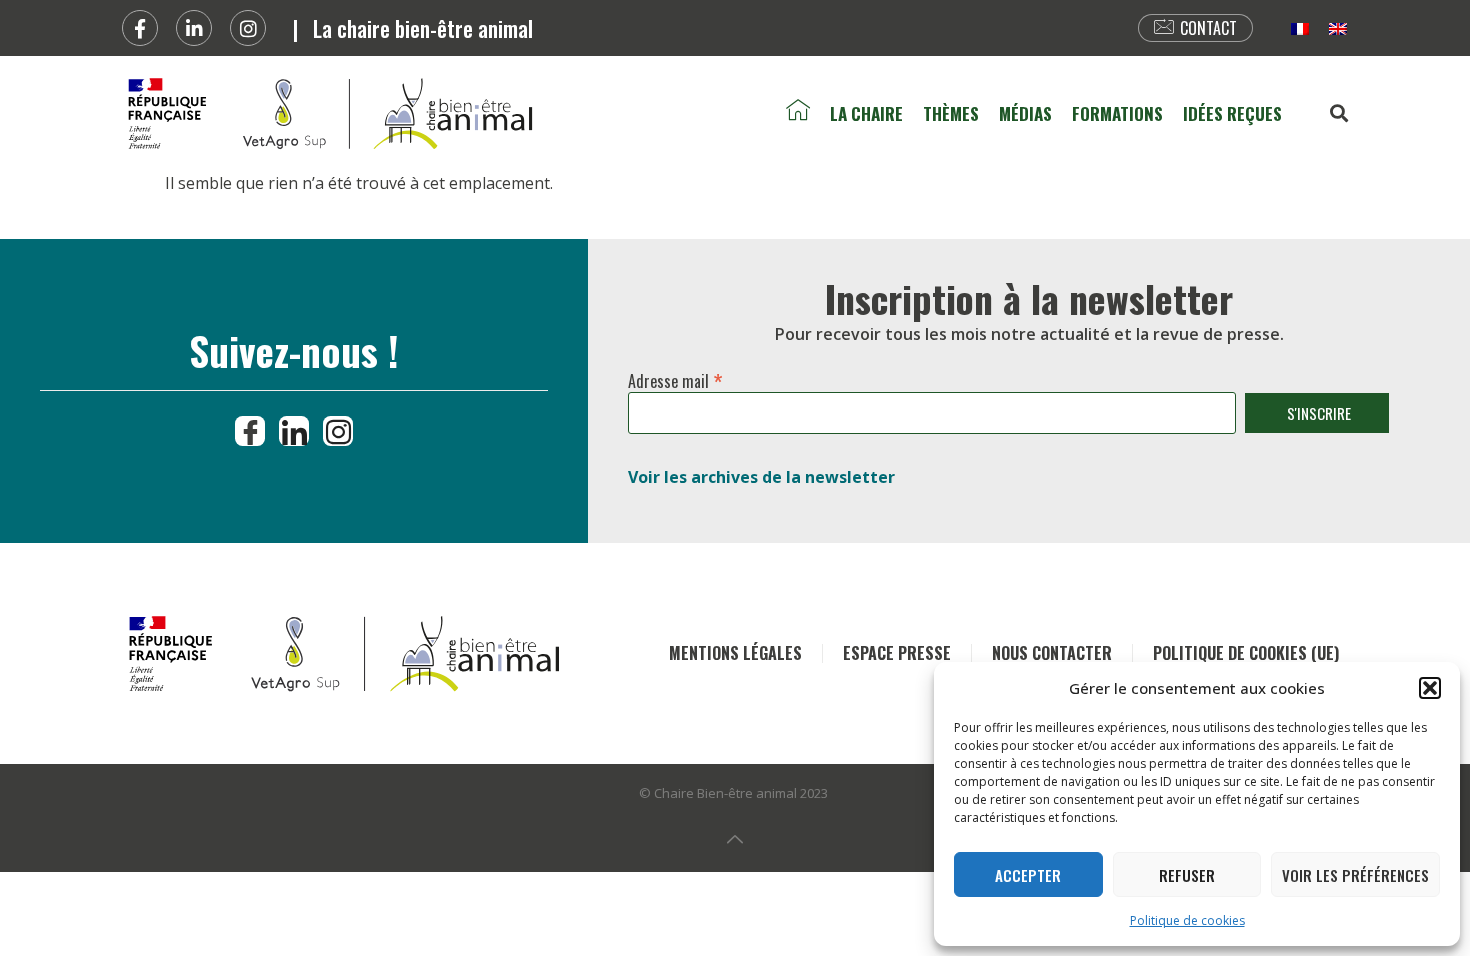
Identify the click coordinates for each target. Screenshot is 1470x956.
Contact (1208, 28)
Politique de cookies (1187, 920)
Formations (1117, 113)
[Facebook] (140, 28)
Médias (1025, 113)
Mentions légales (735, 653)
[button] (1430, 688)
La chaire (866, 113)
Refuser (1187, 875)
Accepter (1028, 875)
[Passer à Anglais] (1338, 28)
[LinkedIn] (294, 431)
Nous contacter (1052, 653)
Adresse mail (675, 377)
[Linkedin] (194, 28)
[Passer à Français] (1300, 28)
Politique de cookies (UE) (1246, 653)
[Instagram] (248, 28)
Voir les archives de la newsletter (761, 477)
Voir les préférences (1355, 875)
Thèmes (951, 113)
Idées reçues (1232, 113)
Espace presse (897, 653)
